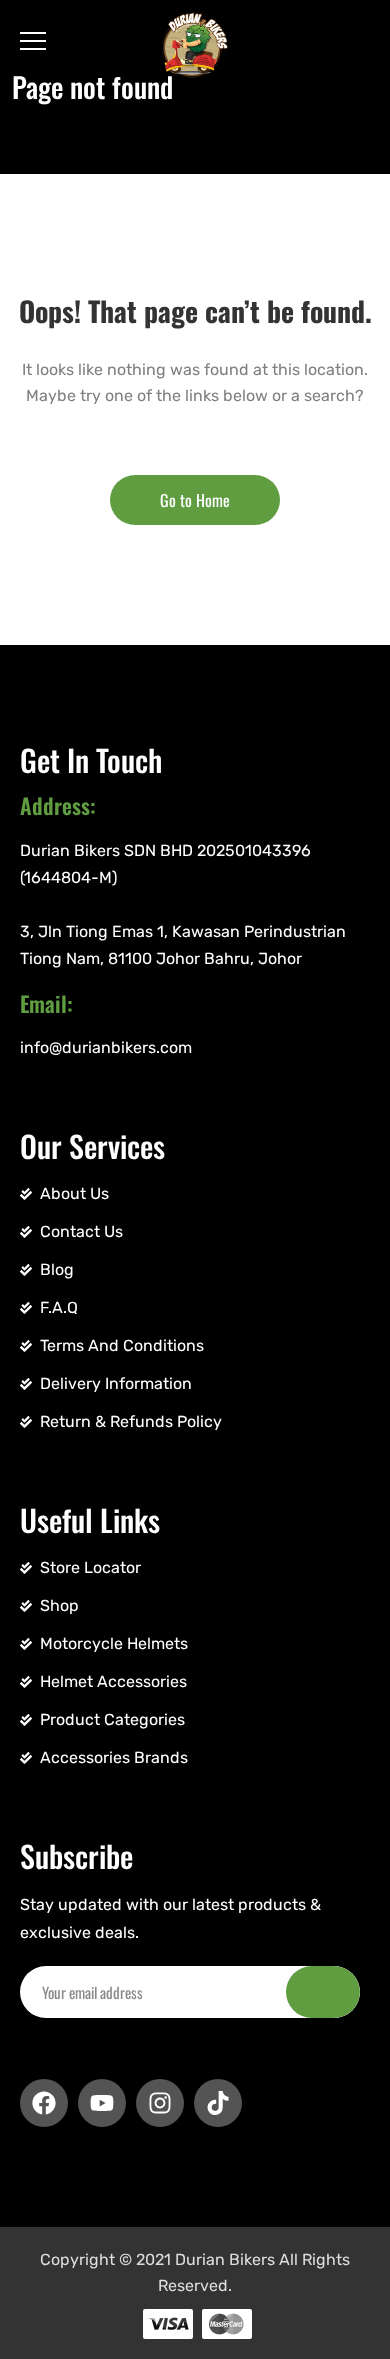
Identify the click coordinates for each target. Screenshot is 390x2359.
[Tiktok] (218, 2103)
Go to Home (195, 500)
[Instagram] (160, 2103)
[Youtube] (102, 2103)
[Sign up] (323, 1992)
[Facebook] (44, 2103)
